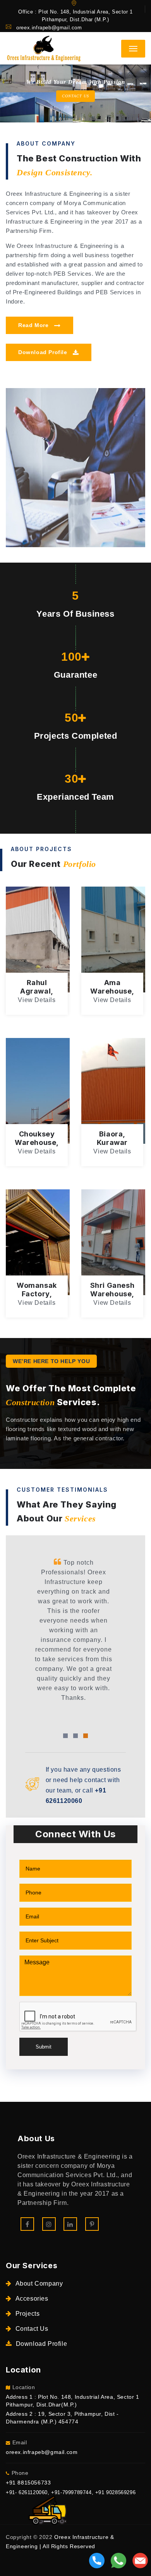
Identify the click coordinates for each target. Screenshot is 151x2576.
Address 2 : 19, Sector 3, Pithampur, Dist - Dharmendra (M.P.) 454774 (62, 2418)
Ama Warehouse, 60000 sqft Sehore (112, 995)
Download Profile (44, 352)
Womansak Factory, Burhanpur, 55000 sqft (37, 1298)
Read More (34, 325)
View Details (37, 1000)
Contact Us (32, 2329)
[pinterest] (92, 2224)
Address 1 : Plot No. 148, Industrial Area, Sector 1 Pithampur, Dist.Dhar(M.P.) (73, 2401)
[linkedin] (70, 2224)
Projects (27, 2314)
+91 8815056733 (28, 2483)
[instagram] (49, 2224)
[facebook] (27, 2224)
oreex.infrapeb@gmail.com (49, 28)
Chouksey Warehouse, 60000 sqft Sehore (37, 1147)
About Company (39, 2283)
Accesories (32, 2299)
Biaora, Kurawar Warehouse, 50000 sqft (112, 1147)
